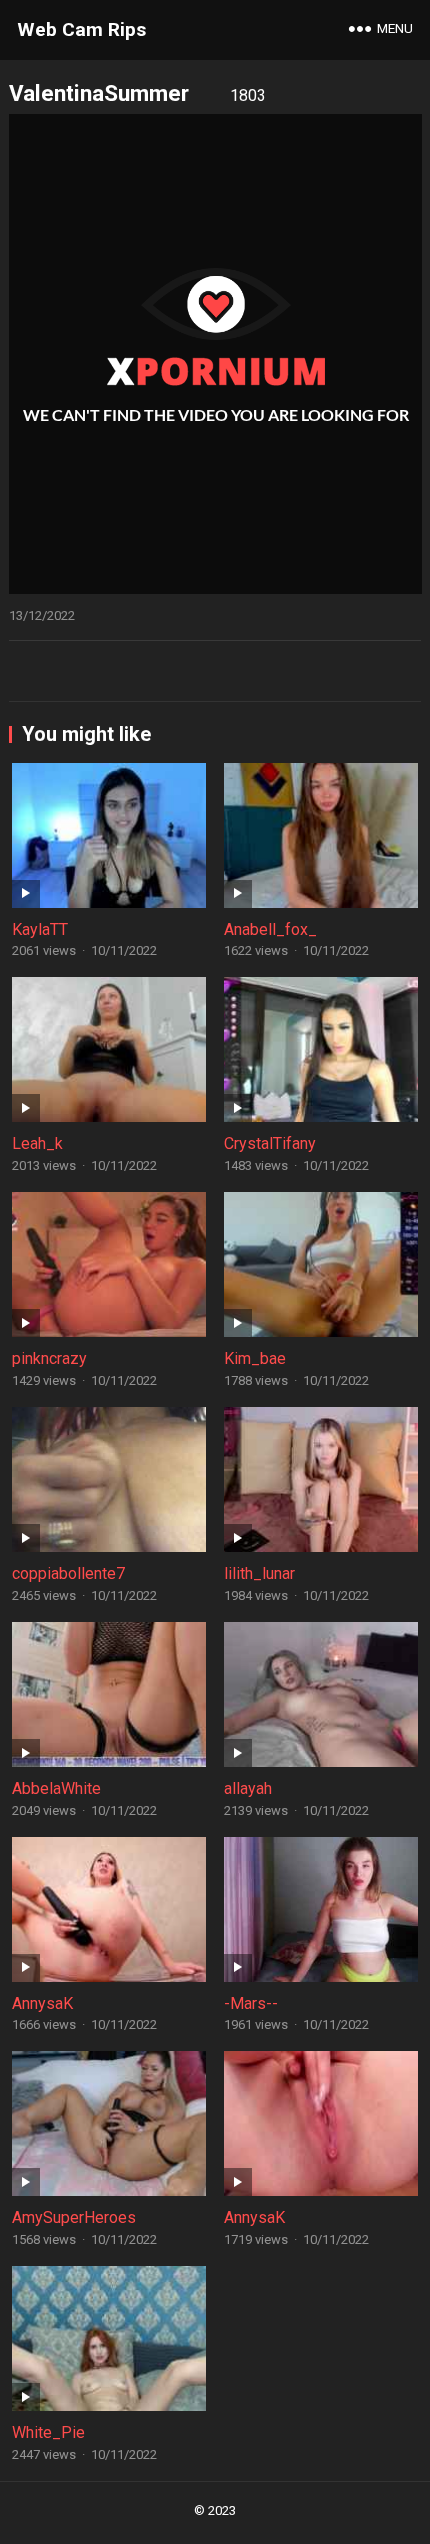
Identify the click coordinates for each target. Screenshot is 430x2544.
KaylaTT (40, 929)
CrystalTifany (270, 1143)
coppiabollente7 (68, 1573)
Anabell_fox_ (270, 929)
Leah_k (37, 1143)
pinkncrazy (49, 1358)
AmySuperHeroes (74, 2217)
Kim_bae (255, 1358)
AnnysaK (42, 2003)
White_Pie (48, 2432)
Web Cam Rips (81, 29)
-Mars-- (251, 2003)
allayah (248, 1788)
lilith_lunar (259, 1573)
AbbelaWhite (56, 1788)
